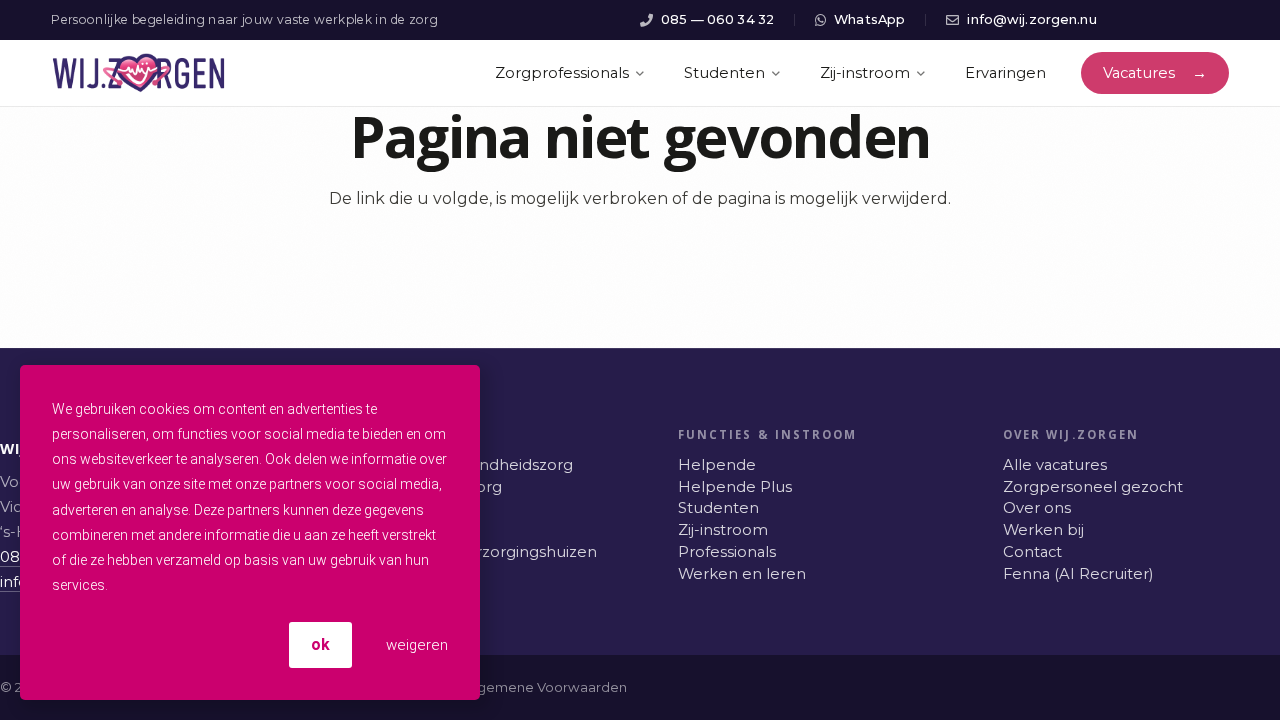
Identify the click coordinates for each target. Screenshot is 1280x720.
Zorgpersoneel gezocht (1093, 487)
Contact (1032, 552)
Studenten (718, 508)
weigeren (415, 645)
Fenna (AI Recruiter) (1078, 574)
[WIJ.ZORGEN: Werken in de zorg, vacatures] (138, 73)
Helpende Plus (735, 487)
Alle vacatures (1055, 465)
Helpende (717, 465)
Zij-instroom (723, 530)
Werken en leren (742, 574)
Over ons (1037, 508)
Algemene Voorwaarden (546, 687)
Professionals (727, 552)
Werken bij (1043, 530)
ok (320, 644)
